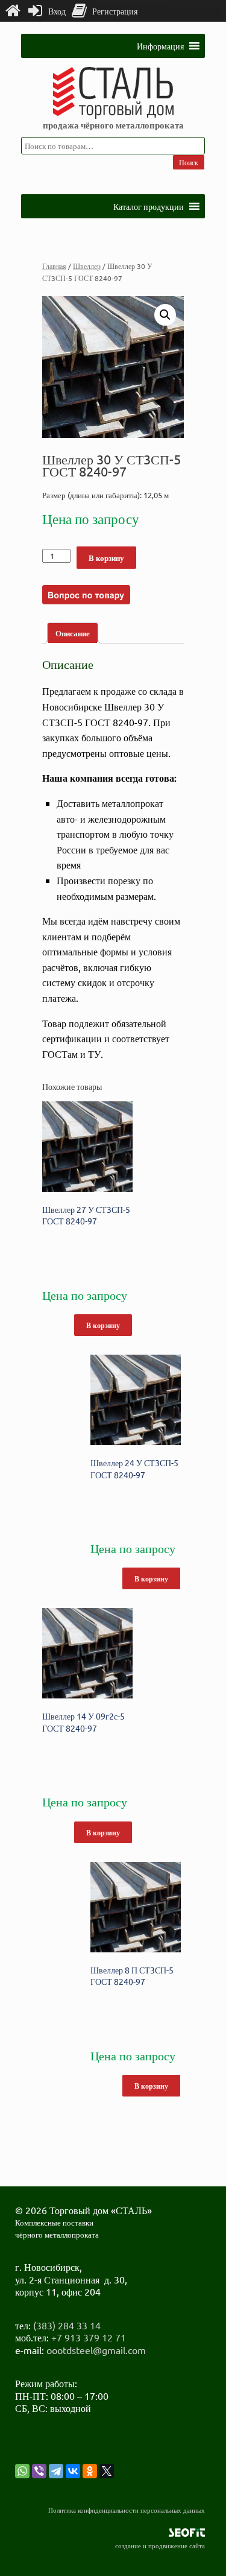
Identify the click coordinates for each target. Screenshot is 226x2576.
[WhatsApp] (22, 2471)
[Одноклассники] (90, 2471)
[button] (160, 46)
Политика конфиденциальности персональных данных (127, 2510)
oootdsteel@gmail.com (96, 2350)
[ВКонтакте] (73, 2471)
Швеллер (87, 266)
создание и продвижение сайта (160, 2545)
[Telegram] (56, 2471)
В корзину (106, 558)
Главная (54, 266)
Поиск (189, 162)
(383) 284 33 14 (67, 2325)
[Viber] (39, 2471)
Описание (73, 633)
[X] (107, 2471)
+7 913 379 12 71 (89, 2337)
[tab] (73, 633)
